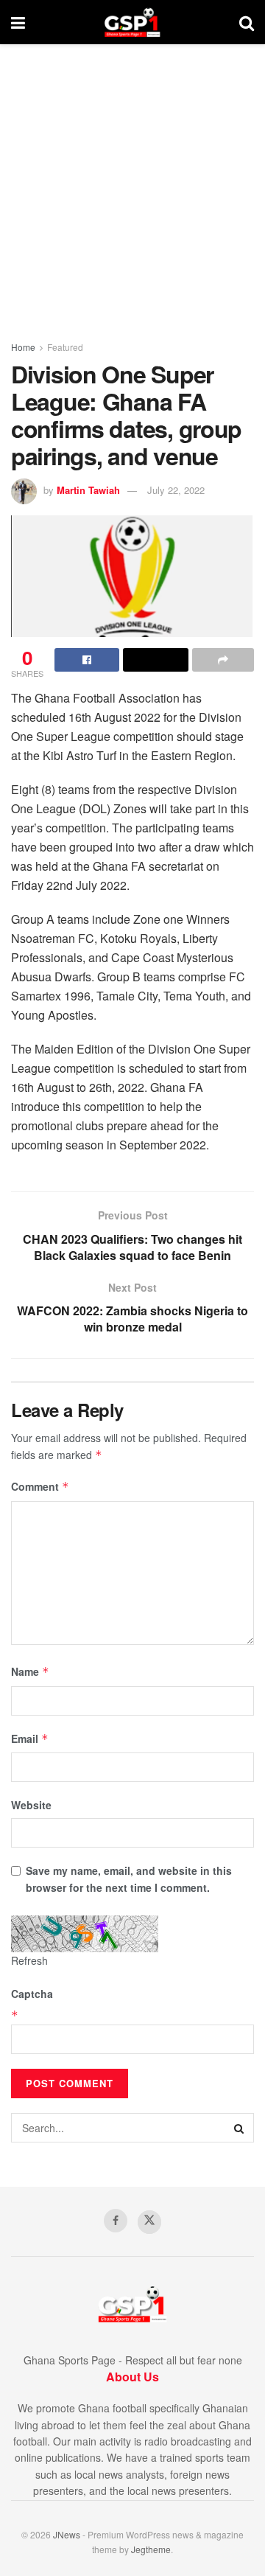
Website (31, 1805)
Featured (65, 347)
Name (30, 1671)
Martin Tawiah (88, 490)
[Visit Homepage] (132, 22)
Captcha (32, 1994)
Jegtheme (151, 2549)
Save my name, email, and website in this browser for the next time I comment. (129, 1879)
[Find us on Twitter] (149, 2222)
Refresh (29, 1960)
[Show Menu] (18, 22)
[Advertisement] (132, 184)
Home (23, 347)
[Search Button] (247, 22)
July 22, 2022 (176, 490)
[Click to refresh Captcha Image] (85, 1934)
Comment (40, 1486)
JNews (67, 2534)
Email (30, 1738)
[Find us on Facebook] (116, 2221)
